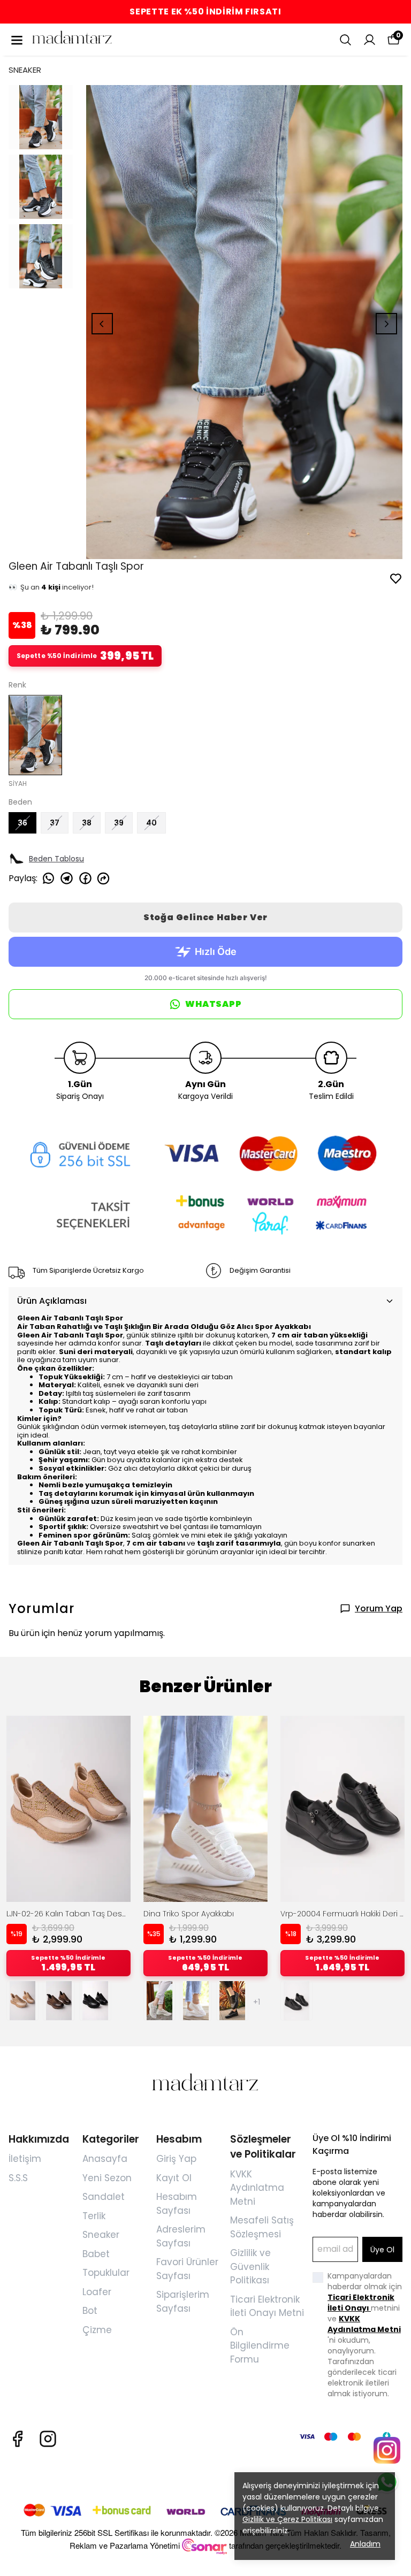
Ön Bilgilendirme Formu (260, 2346)
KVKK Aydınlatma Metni (257, 2188)
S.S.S (18, 2178)
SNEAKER (25, 70)
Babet (96, 2254)
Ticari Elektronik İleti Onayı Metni (267, 2306)
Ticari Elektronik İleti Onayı (361, 2303)
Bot (90, 2311)
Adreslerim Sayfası (181, 2236)
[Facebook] (17, 2439)
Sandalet (104, 2197)
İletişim (25, 2159)
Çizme (97, 2330)
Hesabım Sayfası (177, 2204)
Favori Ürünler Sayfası (187, 2269)
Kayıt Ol (174, 2178)
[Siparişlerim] (370, 40)
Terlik (94, 2216)
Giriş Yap (176, 2159)
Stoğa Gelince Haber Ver (205, 917)
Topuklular (106, 2273)
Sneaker (101, 2235)
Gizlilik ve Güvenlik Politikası (250, 2267)
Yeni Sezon (107, 2178)
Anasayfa (105, 2159)
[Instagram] (48, 2439)
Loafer (97, 2292)
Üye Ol (382, 2250)
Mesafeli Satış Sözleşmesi (262, 2227)
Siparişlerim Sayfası (183, 2302)
